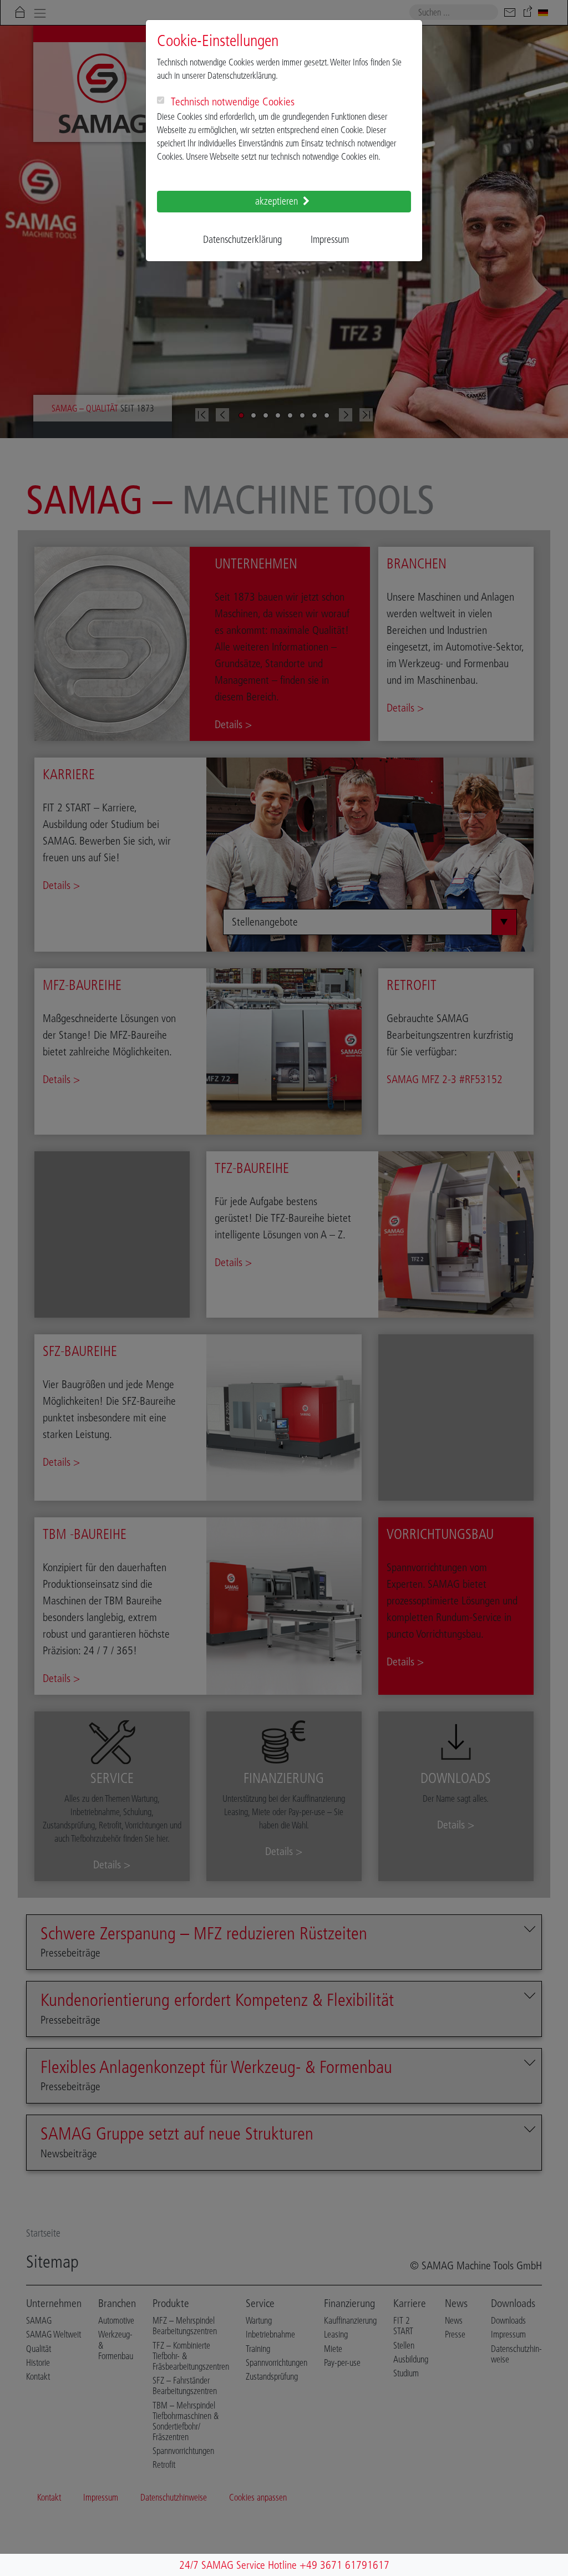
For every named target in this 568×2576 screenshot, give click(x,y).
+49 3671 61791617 (344, 2565)
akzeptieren (278, 201)
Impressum (330, 240)
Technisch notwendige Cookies (233, 101)
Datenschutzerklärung (242, 240)
